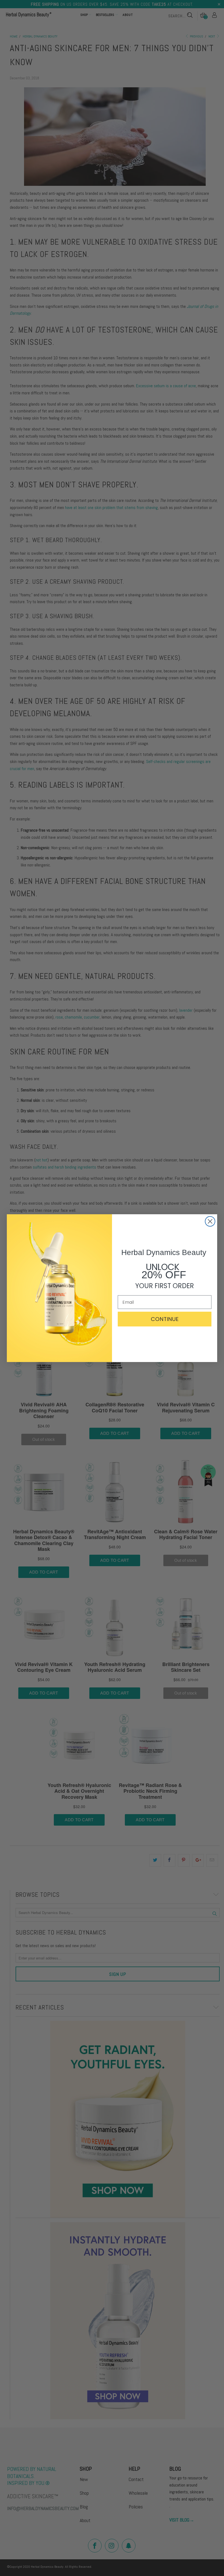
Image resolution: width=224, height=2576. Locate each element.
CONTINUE (165, 1319)
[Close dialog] (210, 1221)
